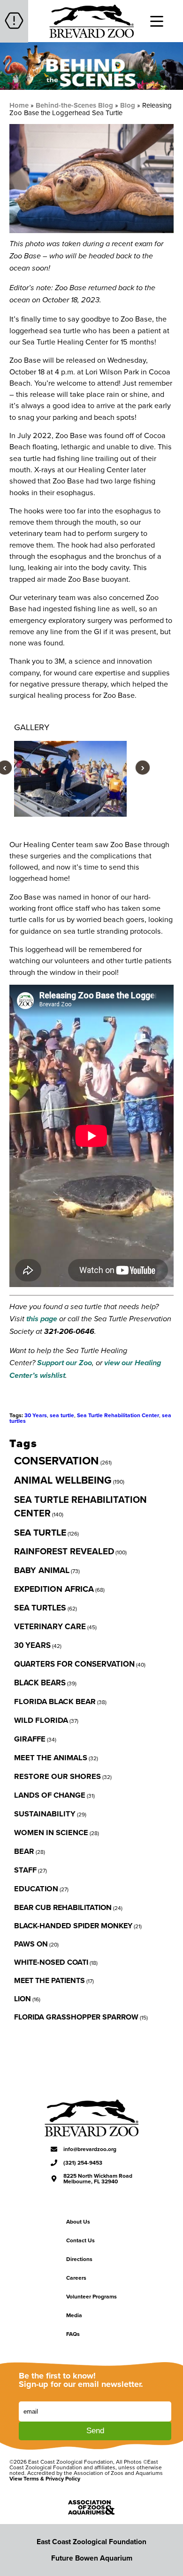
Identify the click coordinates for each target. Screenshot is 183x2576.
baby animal (42, 1570)
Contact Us (80, 2240)
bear (24, 1851)
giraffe (30, 1739)
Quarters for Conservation (74, 1664)
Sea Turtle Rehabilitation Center (118, 1415)
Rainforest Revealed (64, 1551)
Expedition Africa (54, 1589)
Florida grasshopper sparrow (76, 2017)
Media (74, 2315)
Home (19, 105)
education (36, 1888)
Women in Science (51, 1832)
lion (23, 1999)
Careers (76, 2278)
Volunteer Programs (91, 2296)
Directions (79, 2259)
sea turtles (40, 1607)
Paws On (31, 1944)
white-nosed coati (51, 1962)
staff (25, 1870)
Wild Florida (41, 1720)
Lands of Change (50, 1795)
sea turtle (62, 1415)
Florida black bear (55, 1701)
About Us (78, 2221)
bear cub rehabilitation (63, 1907)
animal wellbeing (63, 1480)
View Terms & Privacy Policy (45, 2478)
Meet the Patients (50, 1980)
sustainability (45, 1814)
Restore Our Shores (57, 1776)
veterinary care (50, 1626)
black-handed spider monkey (73, 1926)
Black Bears (40, 1683)
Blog (128, 105)
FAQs (73, 2334)
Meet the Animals (51, 1757)
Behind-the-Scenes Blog (74, 105)
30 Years (36, 1415)
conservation (57, 1460)
